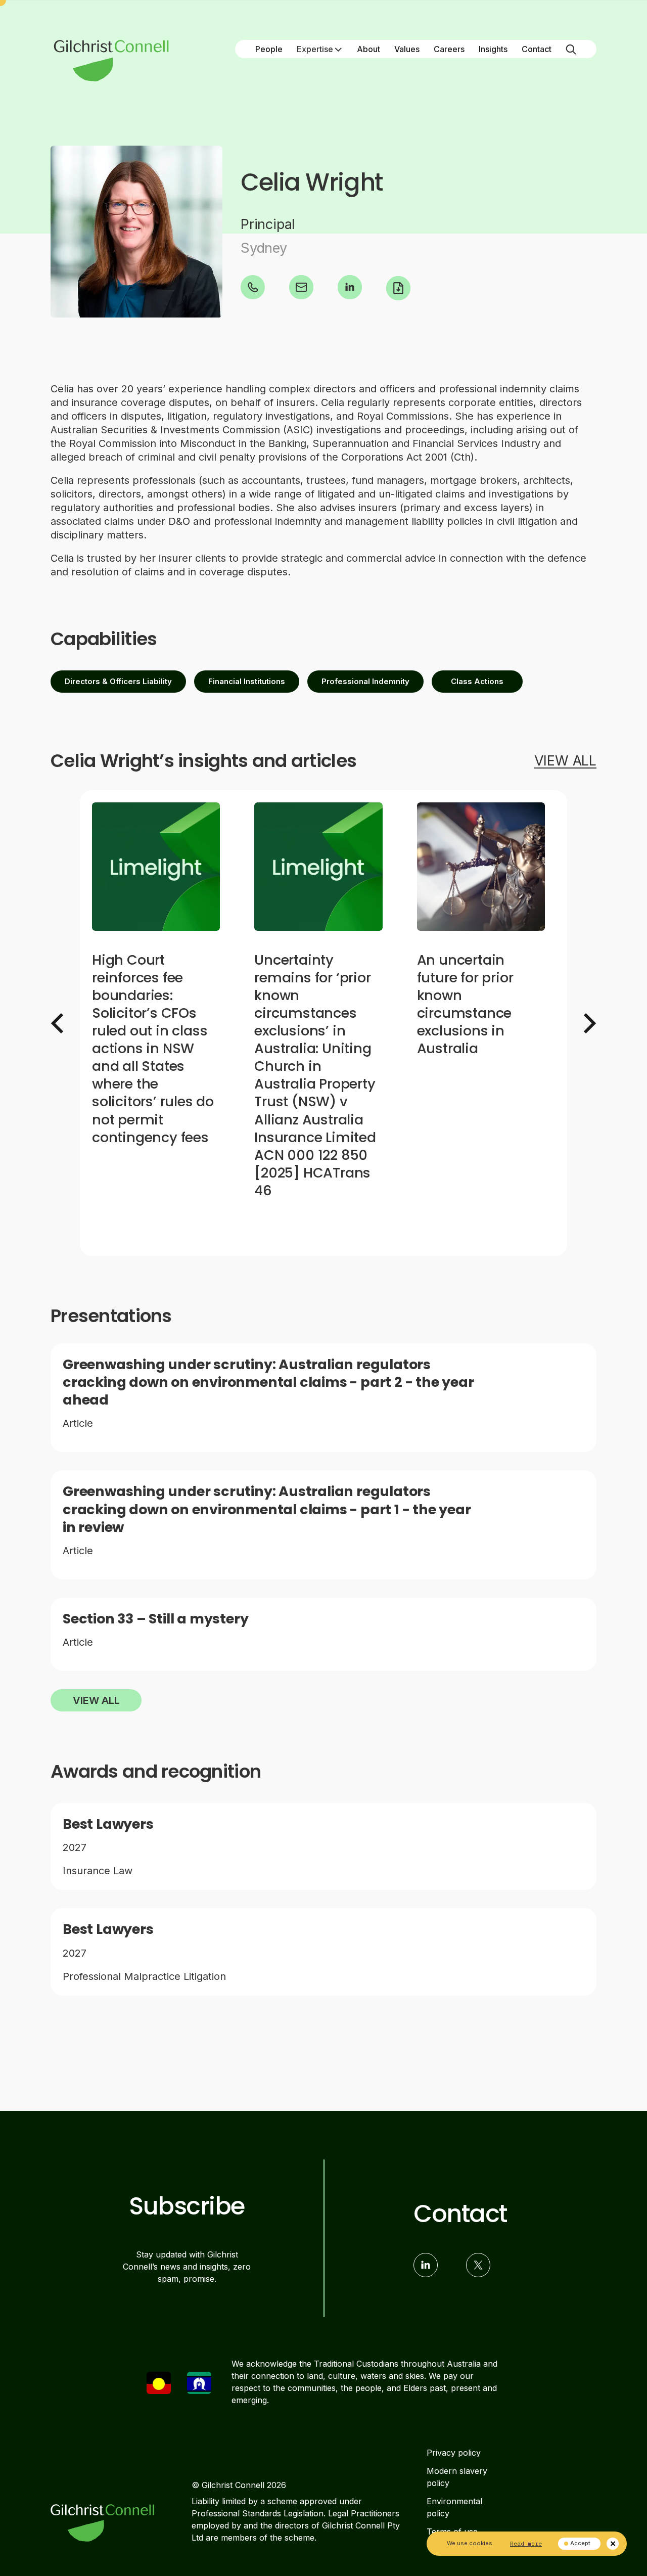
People (269, 49)
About (368, 49)
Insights (493, 49)
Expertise (315, 49)
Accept (580, 2543)
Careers (449, 49)
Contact (537, 49)
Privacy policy (454, 2453)
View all (96, 1700)
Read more (526, 2543)
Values (407, 49)
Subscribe (187, 2206)
